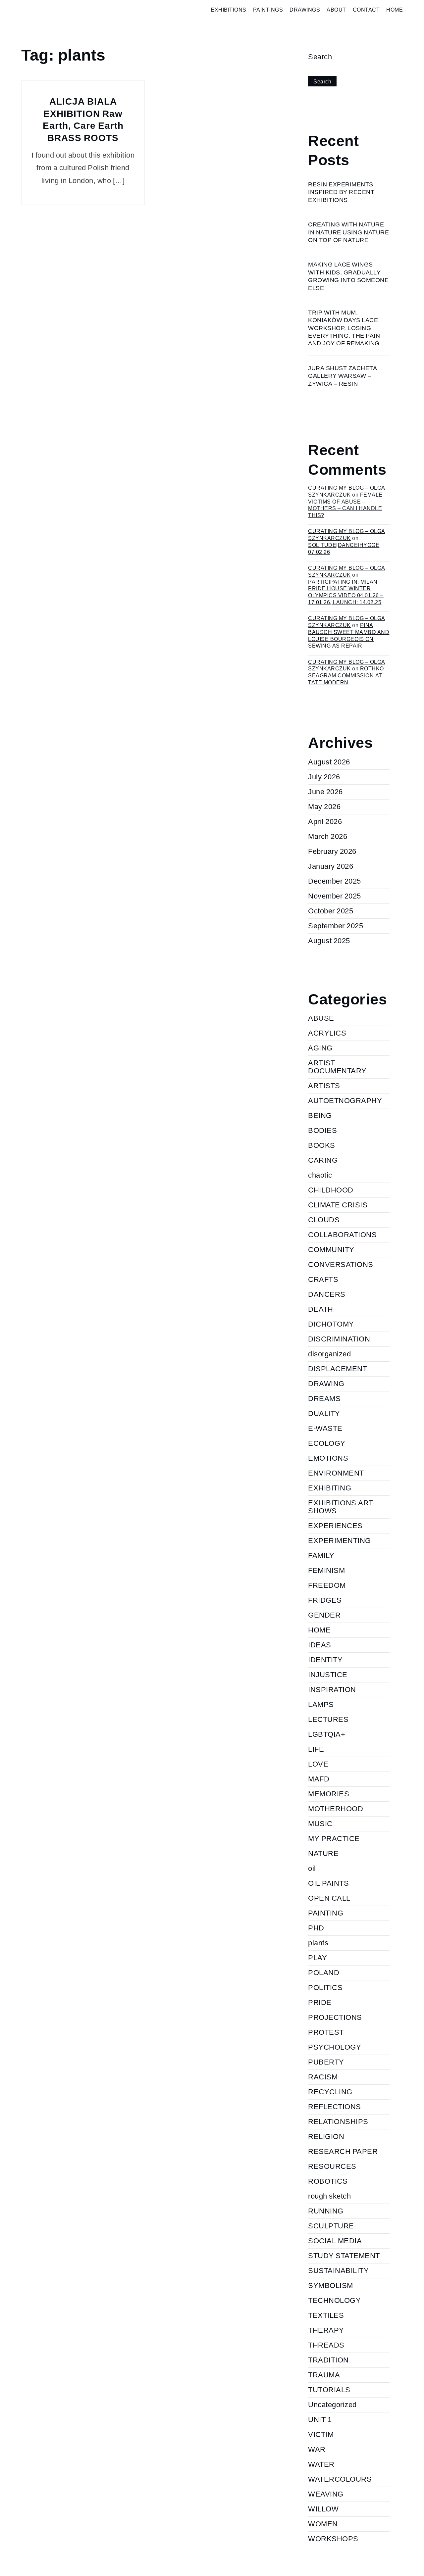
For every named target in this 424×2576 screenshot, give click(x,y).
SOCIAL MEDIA (335, 2241)
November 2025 (335, 896)
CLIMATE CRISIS (338, 1205)
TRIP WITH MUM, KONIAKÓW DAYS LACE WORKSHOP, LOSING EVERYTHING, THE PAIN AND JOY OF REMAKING (344, 328)
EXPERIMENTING (340, 1541)
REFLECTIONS (335, 2107)
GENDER (324, 1615)
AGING (320, 1048)
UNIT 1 (320, 2420)
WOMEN (323, 2524)
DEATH (321, 1309)
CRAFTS (323, 1279)
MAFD (319, 1779)
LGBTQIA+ (327, 1734)
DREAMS (324, 1399)
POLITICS (325, 1988)
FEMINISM (326, 1570)
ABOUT (336, 10)
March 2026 (328, 836)
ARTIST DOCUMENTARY (337, 1067)
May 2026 (324, 807)
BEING (320, 1116)
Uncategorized (332, 2405)
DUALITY (324, 1413)
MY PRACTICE (334, 1839)
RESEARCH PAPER (343, 2151)
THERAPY (326, 2330)
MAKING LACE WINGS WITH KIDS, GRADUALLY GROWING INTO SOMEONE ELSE (348, 276)
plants (318, 1943)
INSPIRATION (332, 1690)
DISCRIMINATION (339, 1339)
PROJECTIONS (335, 2017)
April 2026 (325, 822)
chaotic (320, 1175)
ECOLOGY (327, 1443)
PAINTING (326, 1913)
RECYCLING (330, 2092)
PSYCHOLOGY (335, 2047)
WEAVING (326, 2494)
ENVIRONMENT (336, 1473)
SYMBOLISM (331, 2285)
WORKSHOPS (333, 2539)
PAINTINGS (268, 10)
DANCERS (327, 1294)
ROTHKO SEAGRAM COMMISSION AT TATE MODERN (346, 676)
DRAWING (326, 1384)
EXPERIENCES (335, 1526)
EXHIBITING (330, 1488)
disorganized (329, 1354)
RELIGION (326, 2137)
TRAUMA (324, 2375)
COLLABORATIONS (342, 1235)
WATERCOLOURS (340, 2479)
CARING (323, 1160)
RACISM (323, 2077)
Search (320, 57)
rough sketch (329, 2196)
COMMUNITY (331, 1250)
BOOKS (322, 1145)
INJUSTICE (328, 1675)
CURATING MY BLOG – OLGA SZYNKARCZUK (347, 535)
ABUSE (321, 1018)
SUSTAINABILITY (338, 2271)
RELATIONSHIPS (338, 2122)
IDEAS (320, 1645)
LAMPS (321, 1704)
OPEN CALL (329, 1898)
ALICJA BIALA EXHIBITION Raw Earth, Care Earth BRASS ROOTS (83, 120)
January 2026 (331, 866)
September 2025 (336, 926)
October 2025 (331, 911)
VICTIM (321, 2434)
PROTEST (326, 2032)
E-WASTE (325, 1428)
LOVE (318, 1764)
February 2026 (332, 851)
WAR (317, 2449)
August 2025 (329, 941)
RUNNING (326, 2211)
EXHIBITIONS (229, 10)
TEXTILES (326, 2315)
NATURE (323, 1853)
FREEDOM (327, 1585)
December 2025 (335, 881)
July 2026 (324, 777)
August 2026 (329, 762)
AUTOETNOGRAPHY (345, 1101)
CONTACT (366, 10)
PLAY (318, 1958)
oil (312, 1868)
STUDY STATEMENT (344, 2256)
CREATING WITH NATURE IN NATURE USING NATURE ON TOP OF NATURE (348, 232)
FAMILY (321, 1555)
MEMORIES (329, 1794)
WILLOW (323, 2509)
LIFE (316, 1749)
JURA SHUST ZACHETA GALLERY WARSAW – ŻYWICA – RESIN (343, 376)
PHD (316, 1928)
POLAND (324, 1973)
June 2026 (325, 792)
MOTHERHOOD (336, 1809)
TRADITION (328, 2360)
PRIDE (320, 2002)
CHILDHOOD (331, 1190)
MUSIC (320, 1824)
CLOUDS (324, 1220)
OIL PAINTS (328, 1883)
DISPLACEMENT (338, 1369)
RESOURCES (332, 2166)
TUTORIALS (329, 2390)
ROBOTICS (328, 2181)
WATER (321, 2464)
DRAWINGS (305, 10)
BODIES (322, 1130)
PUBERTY (326, 2062)
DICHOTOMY (331, 1324)
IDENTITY (325, 1660)
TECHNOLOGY (334, 2300)
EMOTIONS (328, 1458)
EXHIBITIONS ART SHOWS (341, 1507)
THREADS (326, 2345)
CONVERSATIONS (341, 1264)
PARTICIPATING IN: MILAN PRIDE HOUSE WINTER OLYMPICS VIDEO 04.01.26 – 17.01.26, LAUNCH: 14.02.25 (346, 592)
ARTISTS (324, 1086)
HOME (395, 10)
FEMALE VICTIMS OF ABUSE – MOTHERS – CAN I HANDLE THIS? (345, 505)
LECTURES (328, 1719)
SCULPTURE (331, 2226)
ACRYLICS (327, 1033)
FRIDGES (325, 1600)
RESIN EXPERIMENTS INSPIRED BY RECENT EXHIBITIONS (341, 192)
